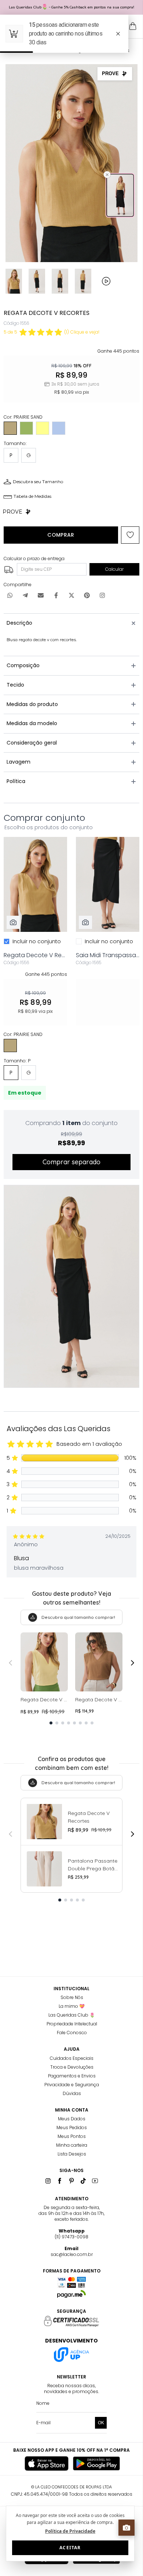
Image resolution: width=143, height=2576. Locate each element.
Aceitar (70, 2548)
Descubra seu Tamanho (38, 482)
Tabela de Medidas (32, 496)
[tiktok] (83, 2181)
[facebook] (60, 2181)
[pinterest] (71, 2181)
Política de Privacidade (70, 2531)
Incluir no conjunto (37, 941)
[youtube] (95, 2181)
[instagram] (48, 2181)
